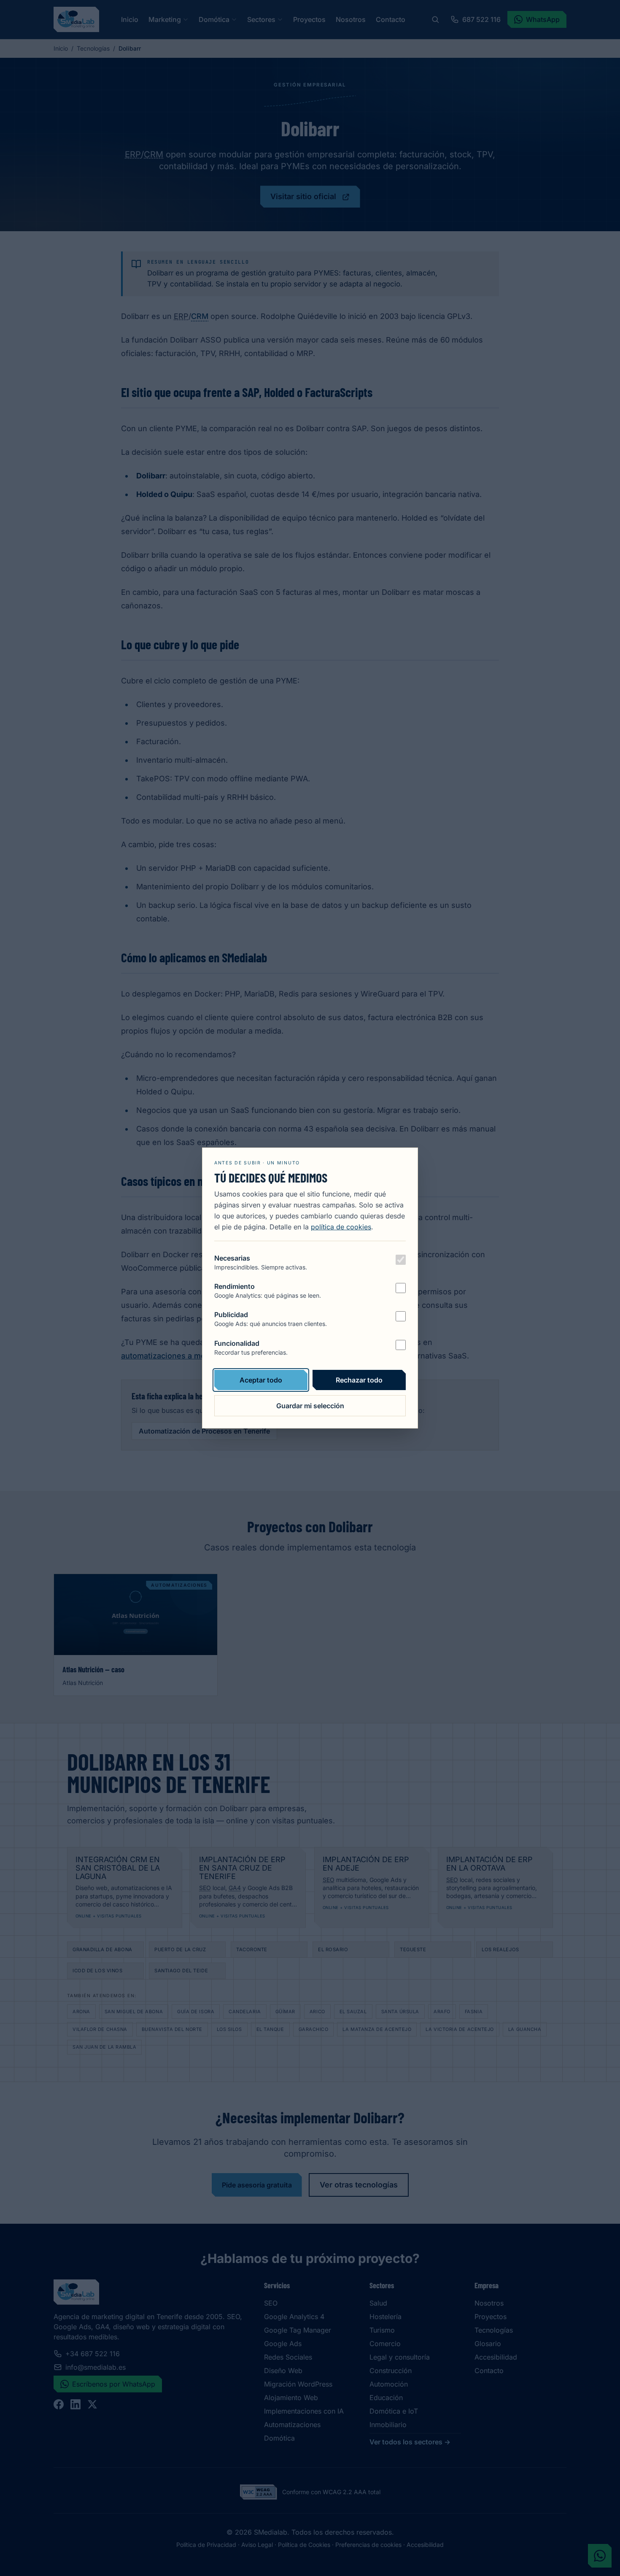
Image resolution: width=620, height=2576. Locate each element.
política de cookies (341, 1227)
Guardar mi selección (310, 1406)
